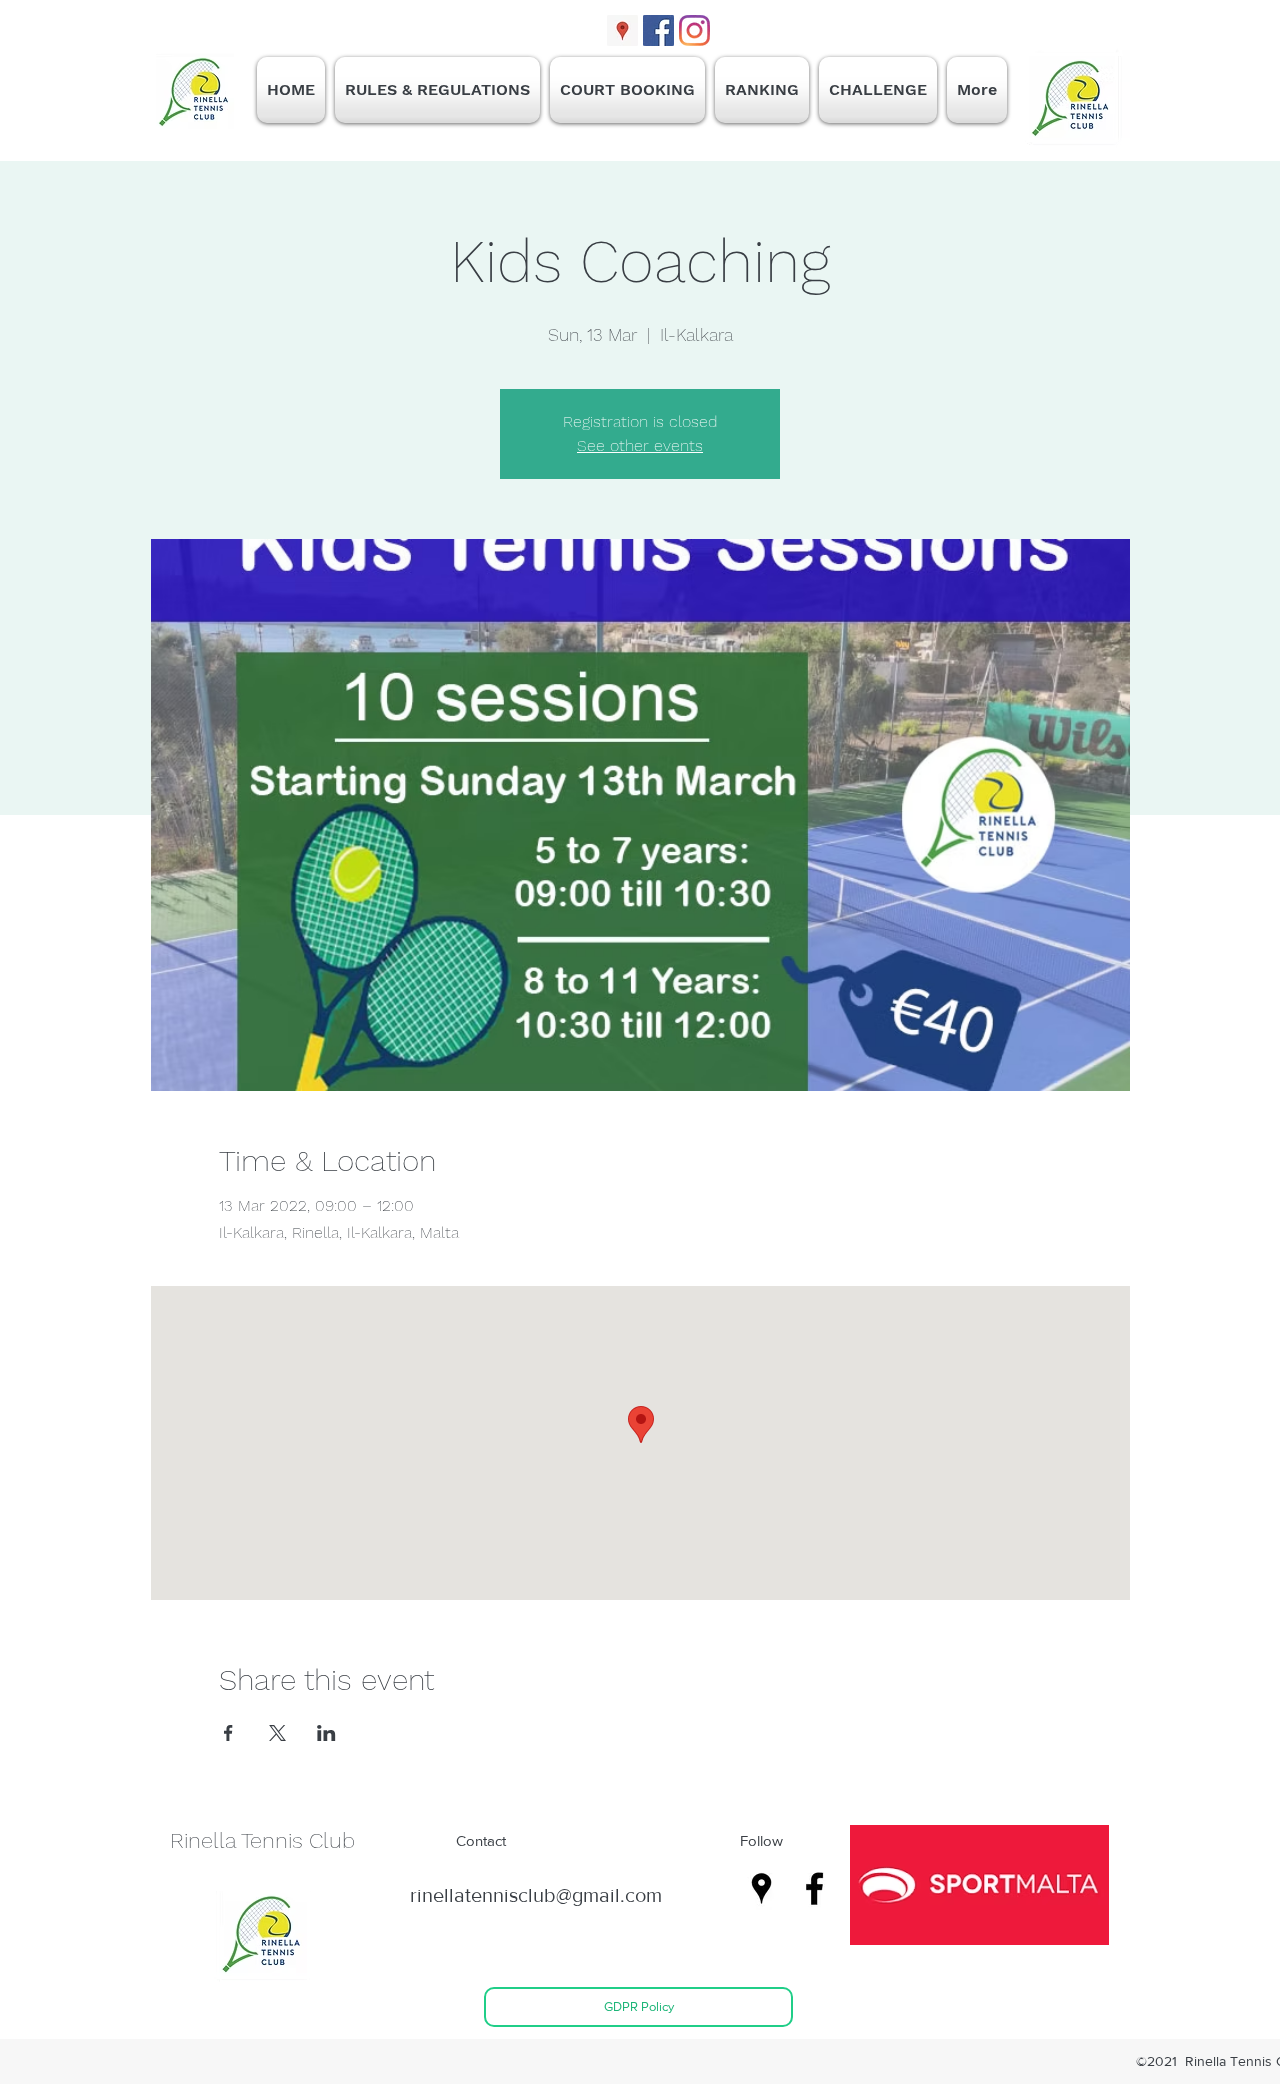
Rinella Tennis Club (262, 1840)
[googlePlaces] (622, 30)
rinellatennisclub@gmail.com (536, 1895)
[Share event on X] (277, 1733)
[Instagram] (694, 30)
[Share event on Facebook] (228, 1733)
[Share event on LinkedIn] (326, 1733)
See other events (640, 445)
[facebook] (658, 30)
